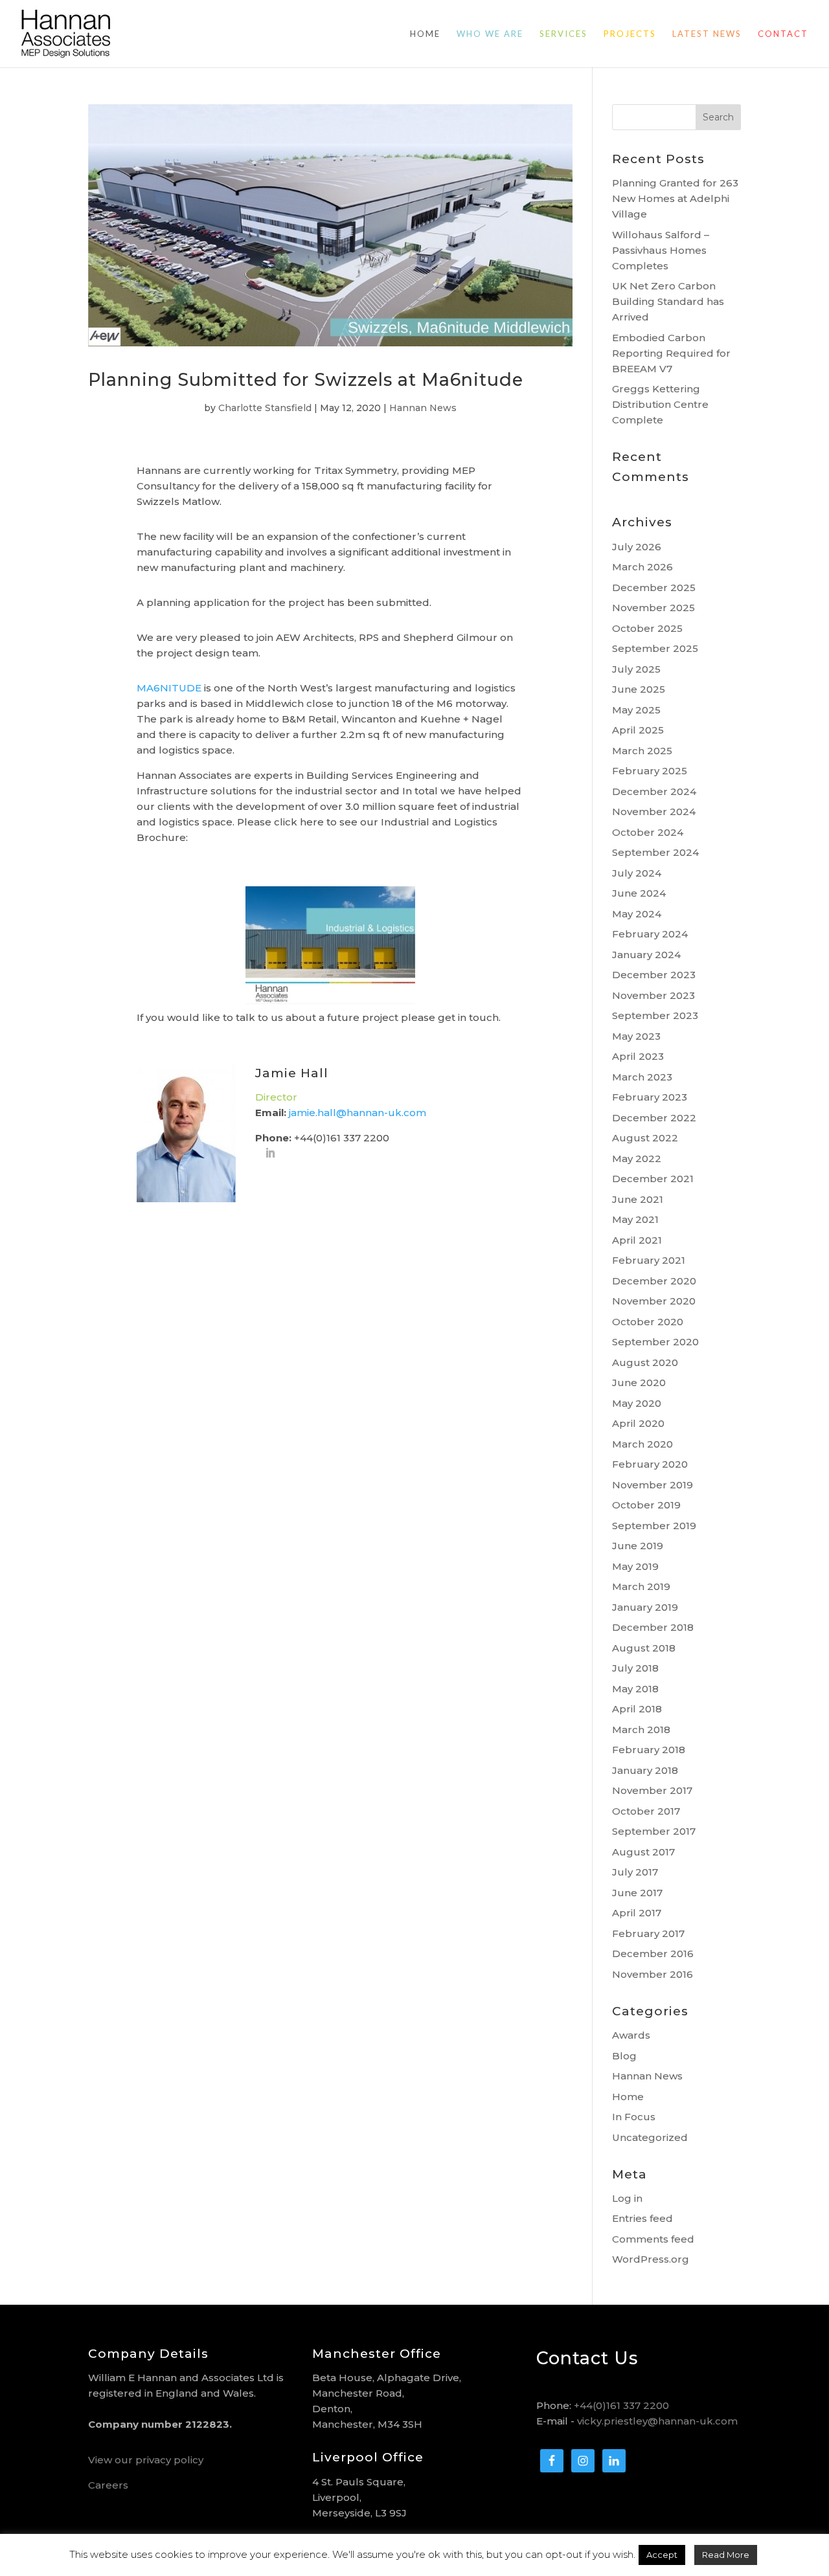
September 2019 (654, 1526)
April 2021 (637, 1240)
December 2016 (653, 1954)
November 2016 (653, 1974)
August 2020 (645, 1362)
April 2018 (637, 1709)
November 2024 (654, 812)
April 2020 (638, 1423)
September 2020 (655, 1342)
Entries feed (642, 2218)
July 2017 (635, 1872)
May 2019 (635, 1566)
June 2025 (639, 689)
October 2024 (648, 832)
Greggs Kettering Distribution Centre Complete (660, 404)
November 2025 (653, 608)
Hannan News (423, 408)
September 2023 (655, 1015)
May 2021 (635, 1219)
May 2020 (637, 1403)
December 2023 (654, 975)
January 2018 (645, 1770)
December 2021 (653, 1179)
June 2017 (637, 1893)
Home (425, 34)
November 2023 (653, 995)
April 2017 (637, 1913)
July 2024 (637, 873)
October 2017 (646, 1811)
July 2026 (637, 547)
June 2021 (638, 1199)
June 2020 (639, 1383)
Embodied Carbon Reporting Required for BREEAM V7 (671, 353)
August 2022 (645, 1138)
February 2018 (649, 1750)
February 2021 (649, 1260)
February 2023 (650, 1097)
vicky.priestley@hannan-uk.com (657, 2421)
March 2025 (642, 751)
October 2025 (647, 628)
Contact (783, 34)
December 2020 (654, 1281)
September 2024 (655, 852)
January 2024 (646, 955)
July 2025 (636, 669)
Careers (108, 2485)
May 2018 (635, 1689)
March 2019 (641, 1586)
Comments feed (653, 2239)
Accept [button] (662, 2555)
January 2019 (645, 1607)
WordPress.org (651, 2259)
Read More (726, 2555)
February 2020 (650, 1464)
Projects (630, 34)
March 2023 (642, 1077)
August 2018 (644, 1648)
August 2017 (643, 1852)
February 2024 (650, 934)
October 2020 (648, 1322)
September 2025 (655, 648)
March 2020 (642, 1444)
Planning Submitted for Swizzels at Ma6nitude (306, 380)
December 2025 (654, 588)
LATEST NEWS (707, 34)
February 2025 (650, 771)
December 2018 (653, 1627)
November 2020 (654, 1301)
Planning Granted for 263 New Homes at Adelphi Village (675, 198)
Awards (631, 2035)
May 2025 (636, 710)
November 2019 (653, 1485)
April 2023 (638, 1056)
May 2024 (637, 914)
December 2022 (654, 1118)
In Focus (634, 2117)
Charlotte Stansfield (265, 408)
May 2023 (636, 1036)
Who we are (490, 34)
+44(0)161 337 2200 (621, 2405)
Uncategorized (650, 2137)
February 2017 (648, 1933)
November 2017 (652, 1790)
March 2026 (642, 567)
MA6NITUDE (169, 688)
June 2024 (639, 893)
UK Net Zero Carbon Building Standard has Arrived (668, 301)
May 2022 (637, 1159)
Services (563, 34)
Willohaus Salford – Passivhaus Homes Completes (661, 250)
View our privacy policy (146, 2460)
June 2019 (638, 1546)
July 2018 (635, 1668)
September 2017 (654, 1831)
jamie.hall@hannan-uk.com (358, 1113)
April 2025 (638, 730)
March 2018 (641, 1730)
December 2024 (654, 791)
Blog (624, 2056)
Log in (627, 2198)
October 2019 (646, 1505)
